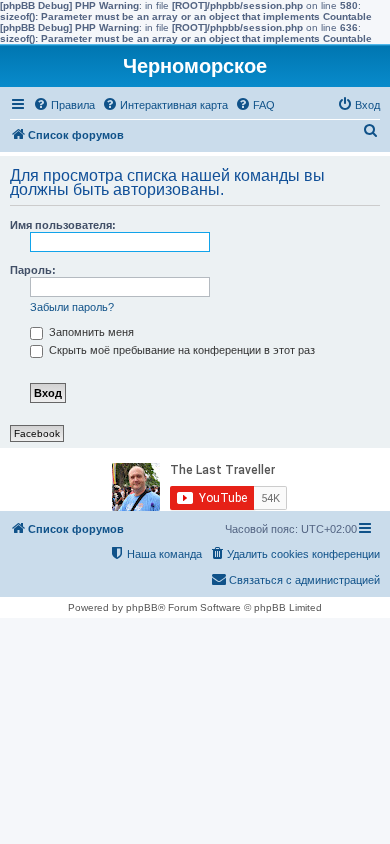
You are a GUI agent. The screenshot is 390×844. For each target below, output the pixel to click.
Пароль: (33, 270)
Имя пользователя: (63, 225)
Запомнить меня (90, 332)
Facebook (37, 433)
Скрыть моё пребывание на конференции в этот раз (180, 350)
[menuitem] (64, 105)
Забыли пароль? (72, 307)
